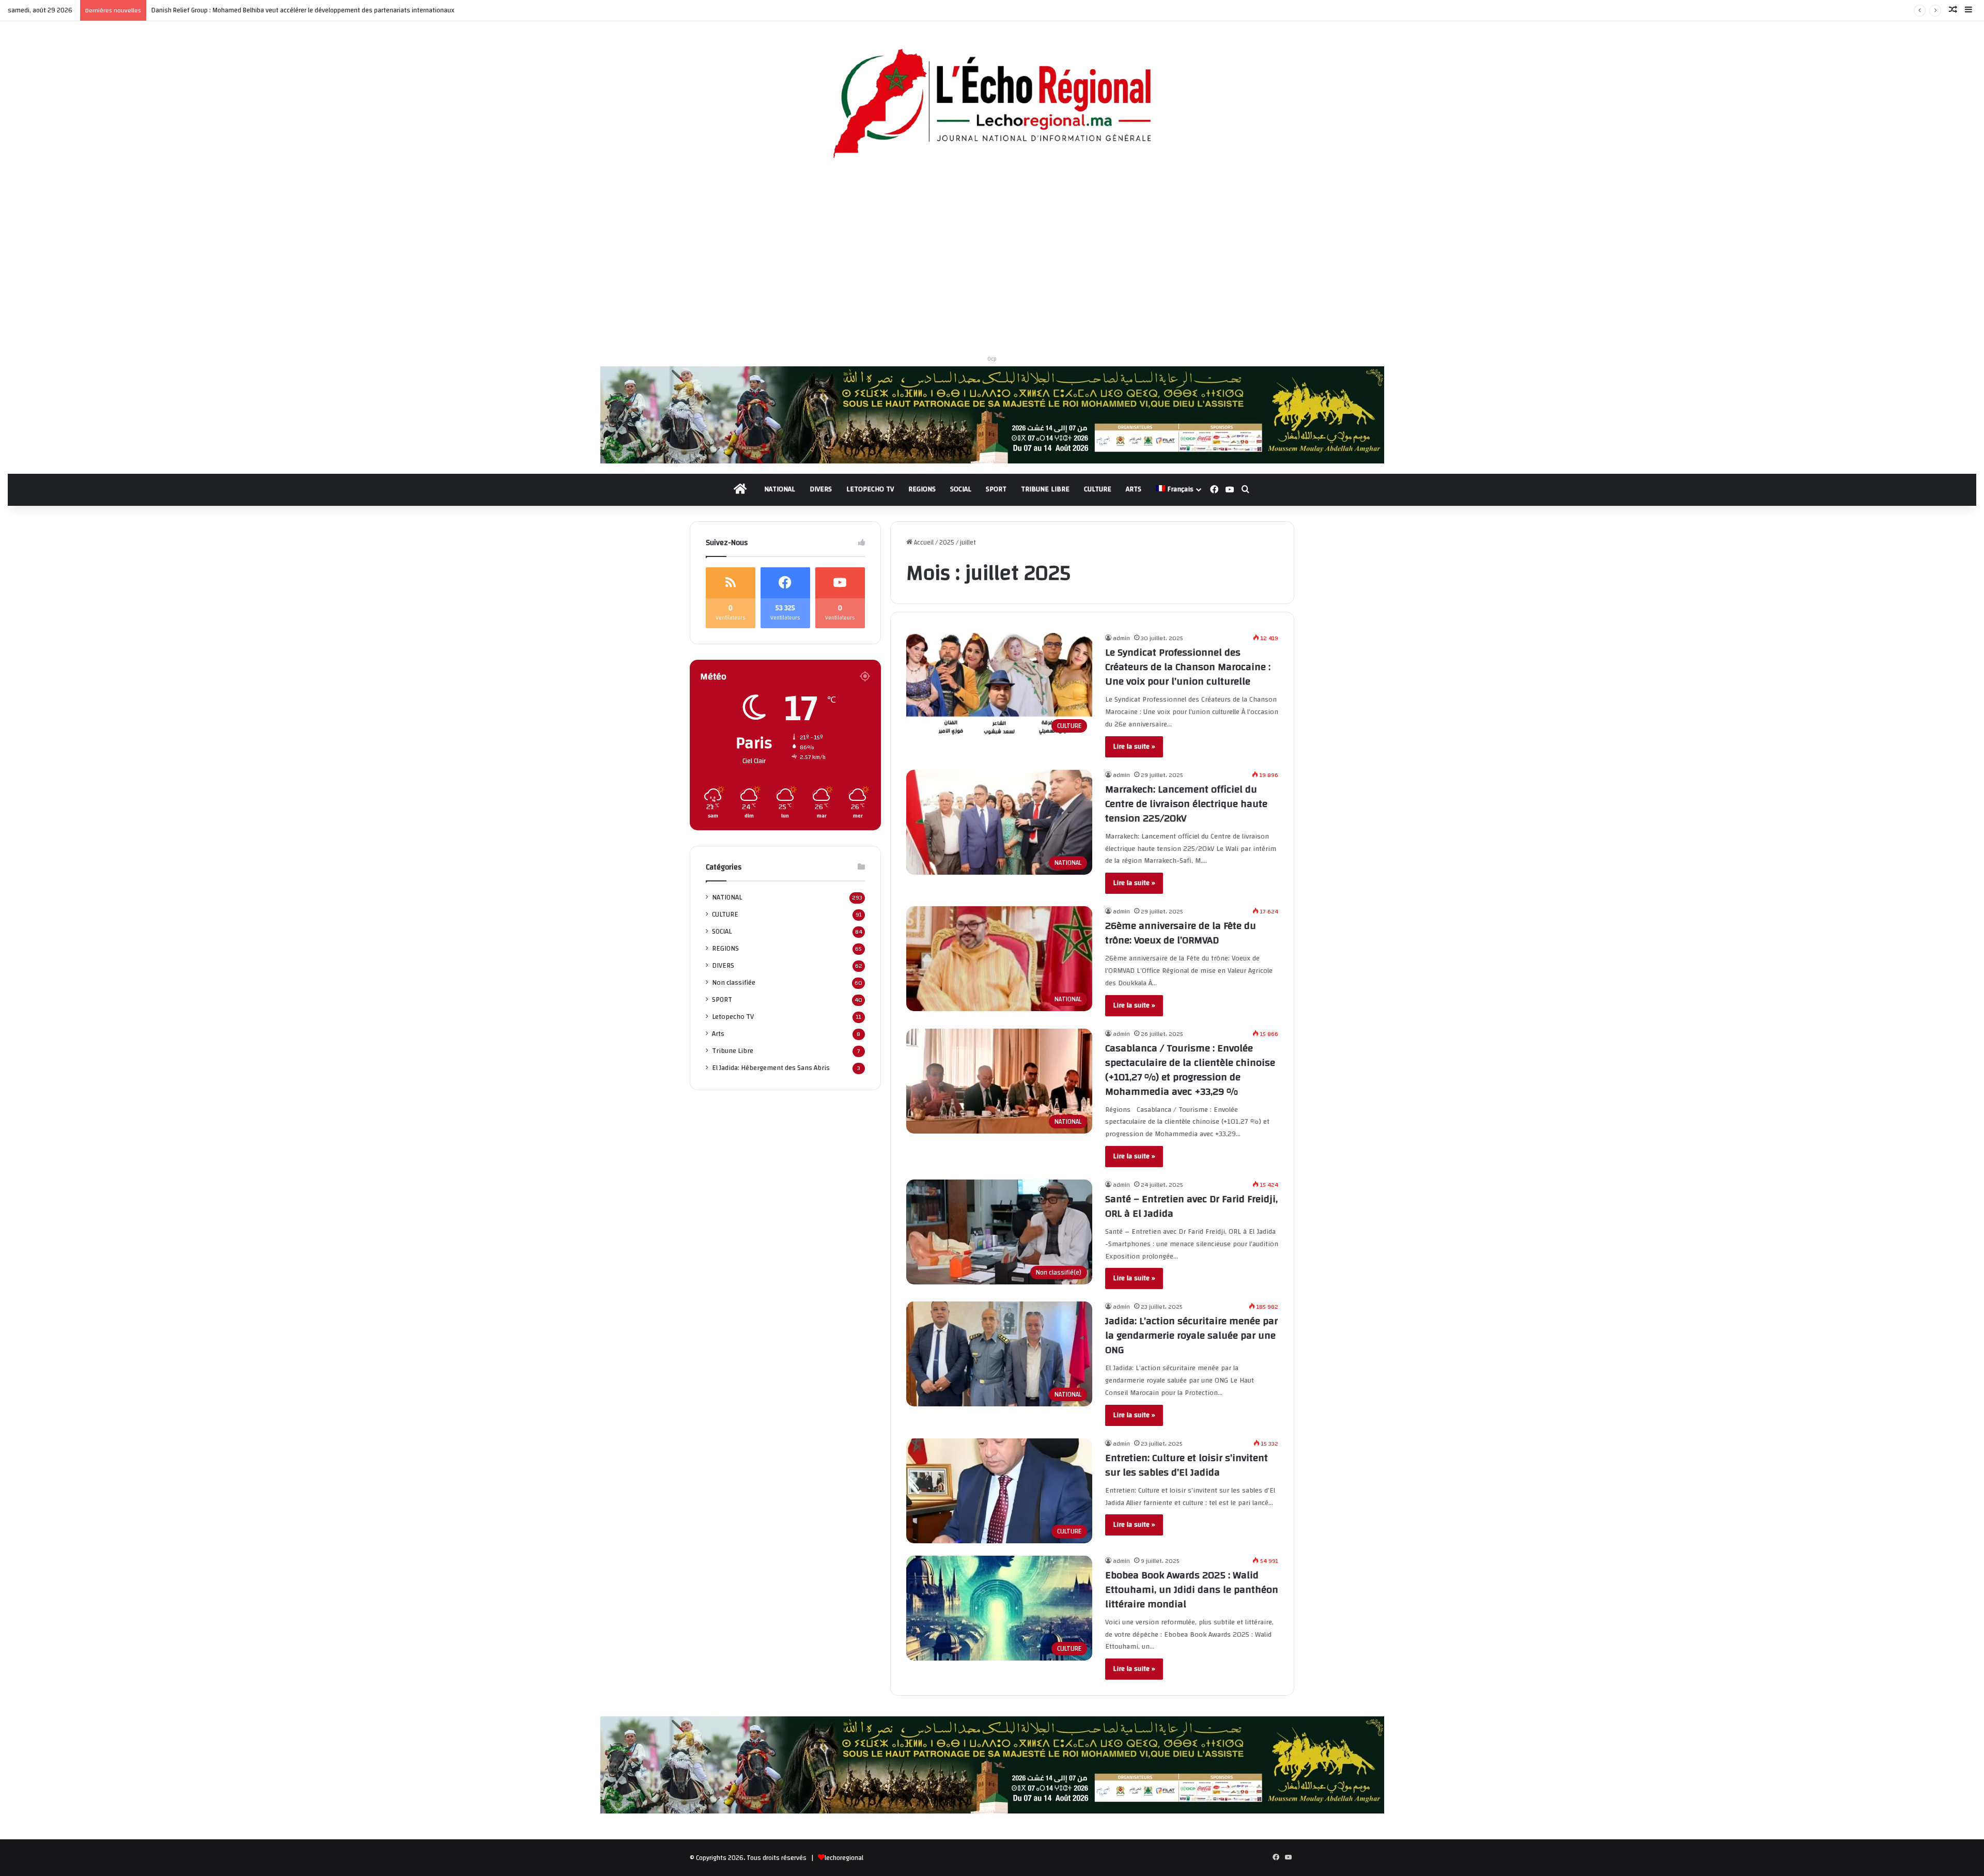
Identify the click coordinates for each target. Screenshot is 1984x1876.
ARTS (1134, 489)
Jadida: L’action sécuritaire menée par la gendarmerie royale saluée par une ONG (1191, 1335)
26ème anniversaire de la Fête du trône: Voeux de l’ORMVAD (1181, 933)
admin (1121, 638)
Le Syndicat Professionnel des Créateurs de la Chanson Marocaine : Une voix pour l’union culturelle (1188, 667)
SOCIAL (961, 489)
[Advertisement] (992, 261)
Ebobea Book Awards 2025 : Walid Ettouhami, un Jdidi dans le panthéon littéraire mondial (1192, 1590)
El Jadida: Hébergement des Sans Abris (771, 1068)
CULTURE (1098, 489)
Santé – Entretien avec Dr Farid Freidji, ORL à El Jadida (1191, 1206)
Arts (718, 1034)
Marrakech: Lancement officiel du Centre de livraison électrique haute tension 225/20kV (1186, 804)
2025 (947, 542)
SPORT (996, 489)
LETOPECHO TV (870, 489)
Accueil (923, 542)
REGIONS (922, 489)
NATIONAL (780, 489)
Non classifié (734, 982)
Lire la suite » (1134, 747)
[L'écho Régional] (992, 105)
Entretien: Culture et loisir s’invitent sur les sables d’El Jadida (1187, 1465)
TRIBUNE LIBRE (1045, 489)
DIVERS (821, 489)
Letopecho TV (733, 1017)
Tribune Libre (733, 1051)
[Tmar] (992, 414)
